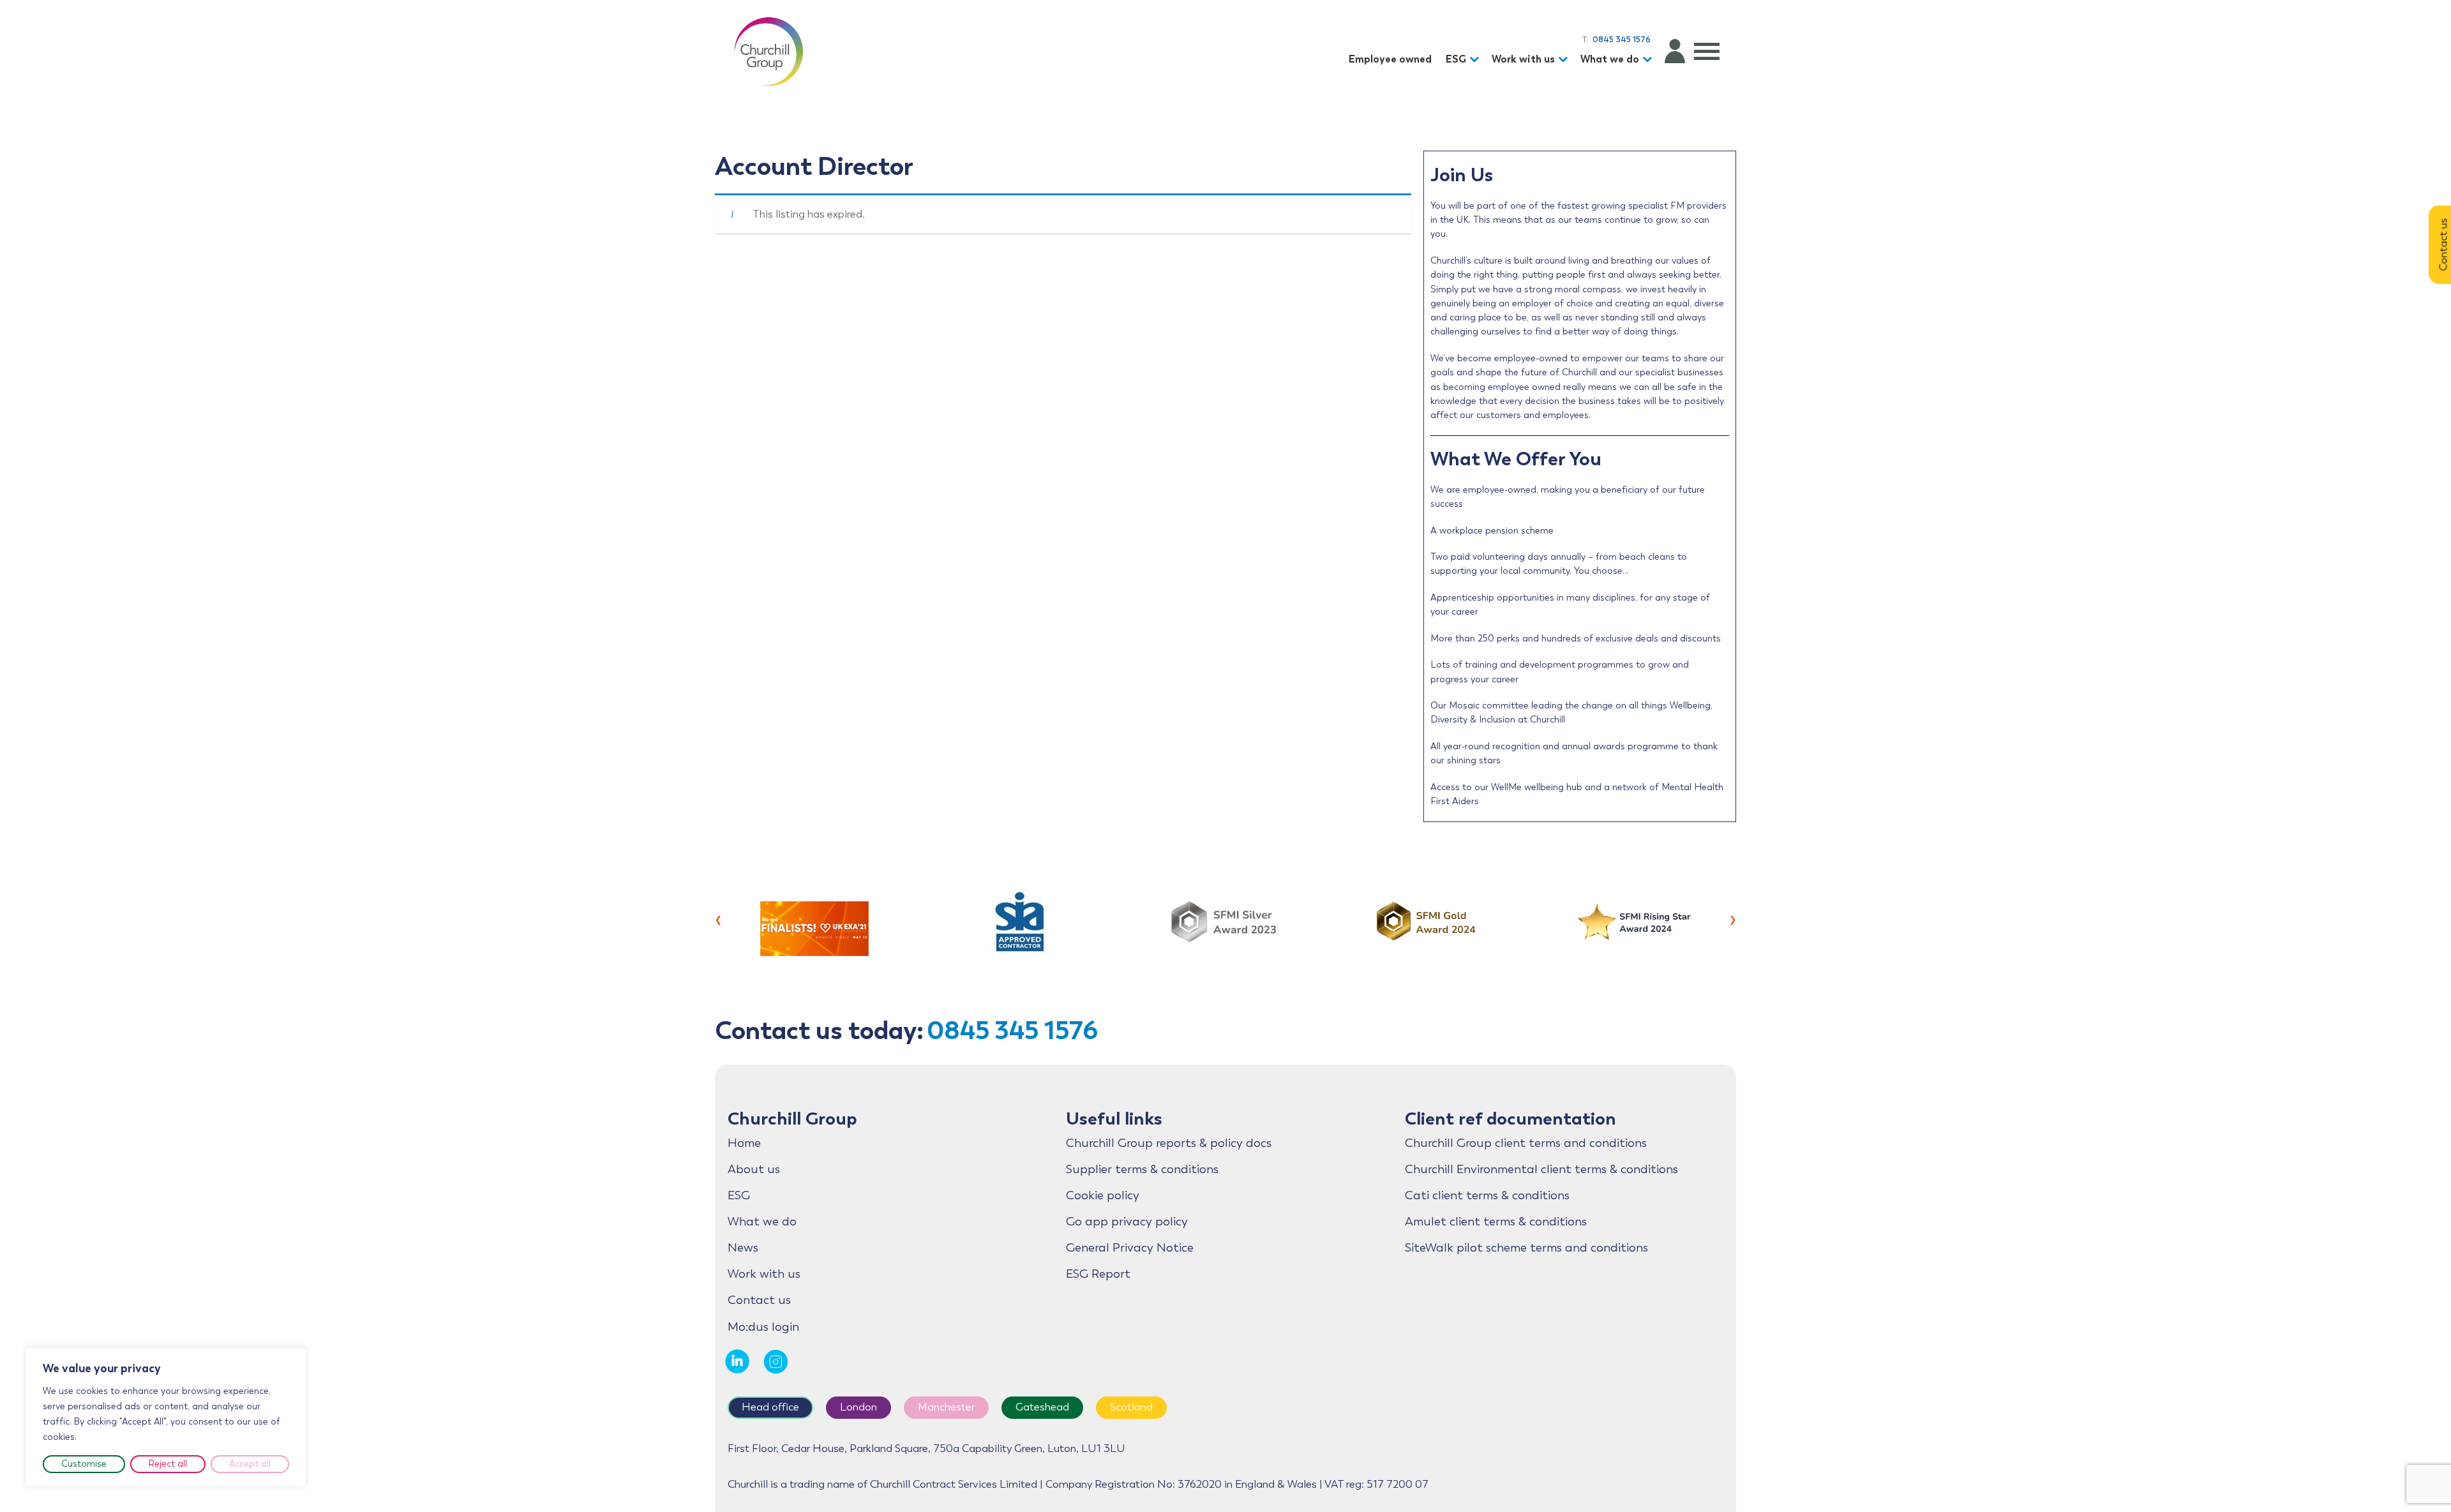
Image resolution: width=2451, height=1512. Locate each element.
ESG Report (1098, 1274)
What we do (1610, 59)
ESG (1456, 59)
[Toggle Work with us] (1565, 60)
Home (744, 1143)
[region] (166, 1417)
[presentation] (718, 918)
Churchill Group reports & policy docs (1169, 1143)
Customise (84, 1464)
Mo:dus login (763, 1327)
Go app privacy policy (1127, 1222)
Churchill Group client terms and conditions (1526, 1143)
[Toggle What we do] (1649, 60)
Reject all (168, 1464)
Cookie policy (1103, 1195)
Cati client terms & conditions (1487, 1195)
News (743, 1248)
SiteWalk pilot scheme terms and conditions (1526, 1248)
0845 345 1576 (1012, 1030)
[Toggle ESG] (1476, 60)
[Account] (1675, 51)
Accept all (250, 1464)
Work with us (1523, 59)
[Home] (768, 51)
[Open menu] (1707, 51)
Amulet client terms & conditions (1496, 1222)
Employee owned (1390, 59)
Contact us (759, 1300)
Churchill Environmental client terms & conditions (1541, 1169)
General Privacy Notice (1130, 1248)
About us (754, 1169)
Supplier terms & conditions (1142, 1169)
